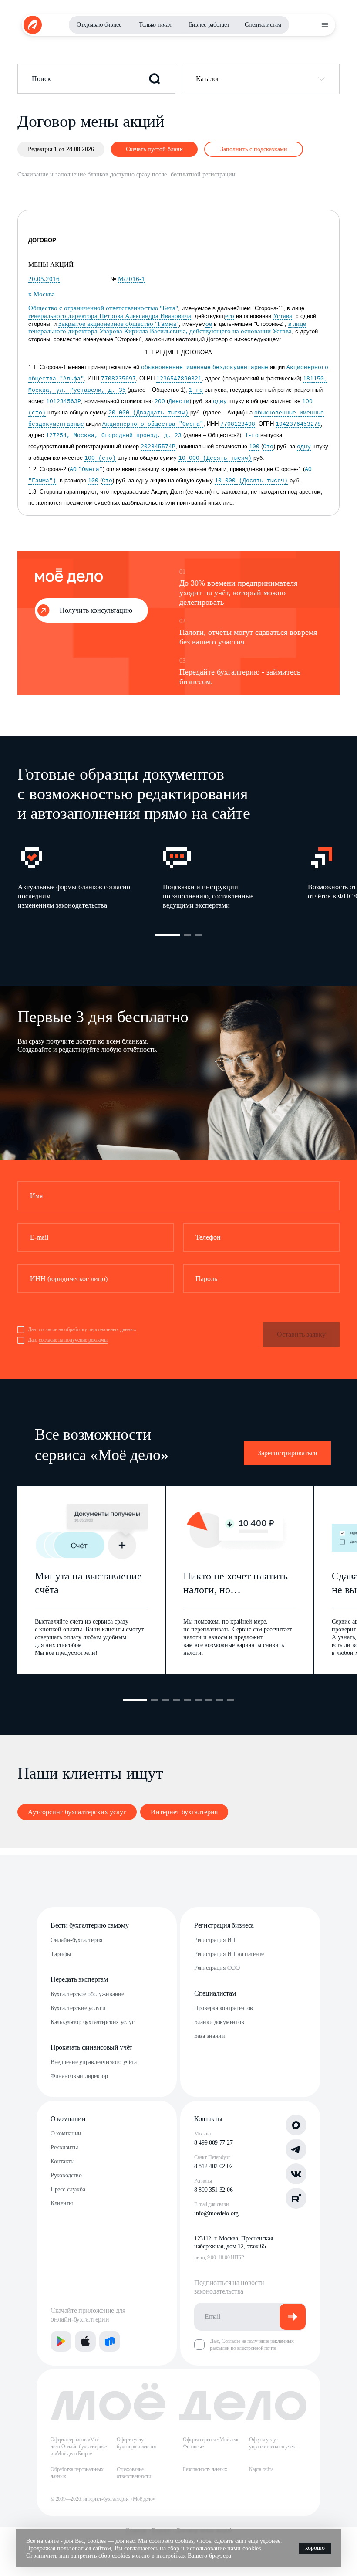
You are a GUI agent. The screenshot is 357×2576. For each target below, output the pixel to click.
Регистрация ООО (217, 1968)
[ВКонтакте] (296, 2174)
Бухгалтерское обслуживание (87, 1994)
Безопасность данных (205, 2469)
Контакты (62, 2161)
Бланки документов (219, 2022)
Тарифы (61, 1954)
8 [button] (220, 1700)
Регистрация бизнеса (224, 1925)
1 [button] (168, 935)
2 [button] (187, 935)
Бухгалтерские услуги (78, 2008)
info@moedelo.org (216, 2213)
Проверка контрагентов (224, 2008)
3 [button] (198, 935)
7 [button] (209, 1700)
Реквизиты (64, 2147)
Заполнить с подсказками (254, 149)
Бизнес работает (209, 25)
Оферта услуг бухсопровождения (137, 2443)
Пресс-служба (68, 2189)
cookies (97, 2541)
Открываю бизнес (99, 25)
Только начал (155, 25)
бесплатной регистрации (203, 175)
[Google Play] (61, 2341)
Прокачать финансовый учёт (91, 2047)
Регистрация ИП (215, 1940)
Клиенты (62, 2203)
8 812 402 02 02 (213, 2166)
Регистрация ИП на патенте (229, 1954)
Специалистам (263, 25)
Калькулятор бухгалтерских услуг (92, 2022)
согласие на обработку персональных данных (88, 1329)
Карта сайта (261, 2469)
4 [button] (176, 1700)
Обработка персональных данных (77, 2473)
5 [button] (187, 1700)
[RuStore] (110, 2341)
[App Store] (85, 2341)
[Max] (296, 2125)
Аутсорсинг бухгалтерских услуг (77, 1812)
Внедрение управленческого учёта (93, 2062)
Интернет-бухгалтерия (184, 1812)
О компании (68, 2119)
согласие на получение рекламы (73, 1340)
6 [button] (198, 1700)
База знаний (210, 2036)
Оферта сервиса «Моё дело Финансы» (211, 2443)
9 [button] (231, 1700)
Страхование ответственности (134, 2473)
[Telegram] (296, 2149)
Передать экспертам (79, 1979)
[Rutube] (296, 2198)
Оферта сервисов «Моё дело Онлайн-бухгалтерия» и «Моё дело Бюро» (79, 2447)
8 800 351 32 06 (213, 2190)
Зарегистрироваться (287, 1453)
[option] (90, 877)
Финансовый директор (79, 2076)
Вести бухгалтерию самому (89, 1925)
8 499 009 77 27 (213, 2143)
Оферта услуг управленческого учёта (273, 2443)
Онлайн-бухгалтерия (76, 1940)
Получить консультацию (96, 610)
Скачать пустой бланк (154, 149)
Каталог (208, 79)
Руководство (66, 2175)
